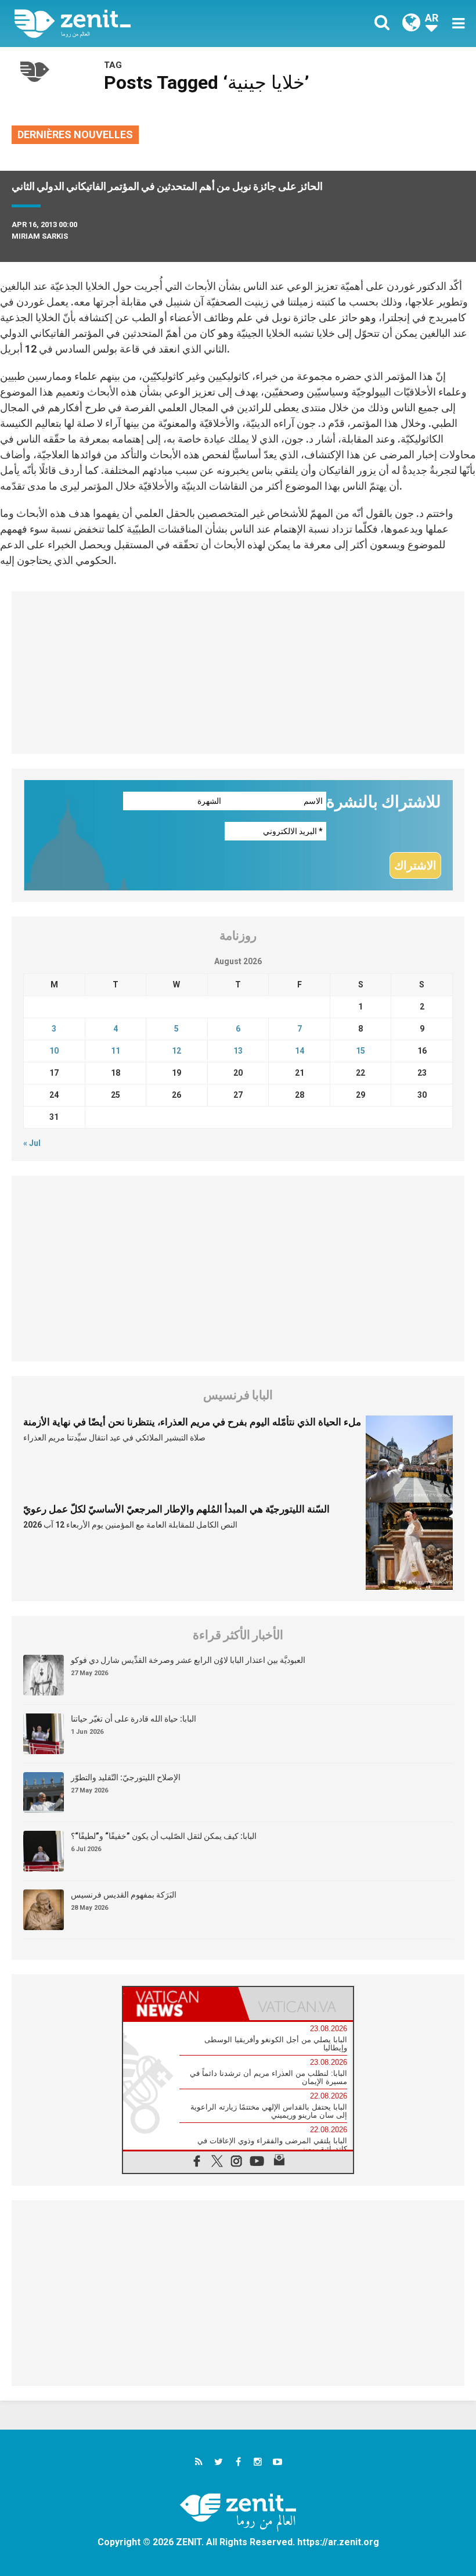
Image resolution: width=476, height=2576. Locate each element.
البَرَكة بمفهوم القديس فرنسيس (124, 1895)
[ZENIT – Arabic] (134, 24)
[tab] (181, 2004)
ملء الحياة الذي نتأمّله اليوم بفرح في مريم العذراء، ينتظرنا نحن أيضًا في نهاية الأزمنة (192, 1422)
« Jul (32, 1143)
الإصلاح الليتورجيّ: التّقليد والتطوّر (126, 1777)
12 (176, 1051)
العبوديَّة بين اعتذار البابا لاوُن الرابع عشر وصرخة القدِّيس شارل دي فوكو (188, 1660)
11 (116, 1051)
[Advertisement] (238, 673)
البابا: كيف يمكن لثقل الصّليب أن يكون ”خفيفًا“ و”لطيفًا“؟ (164, 1836)
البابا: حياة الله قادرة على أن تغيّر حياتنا (134, 1719)
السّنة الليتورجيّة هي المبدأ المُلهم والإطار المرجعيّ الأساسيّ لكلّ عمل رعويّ (176, 1509)
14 (300, 1051)
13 (238, 1051)
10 (54, 1051)
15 (360, 1051)
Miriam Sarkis (40, 236)
